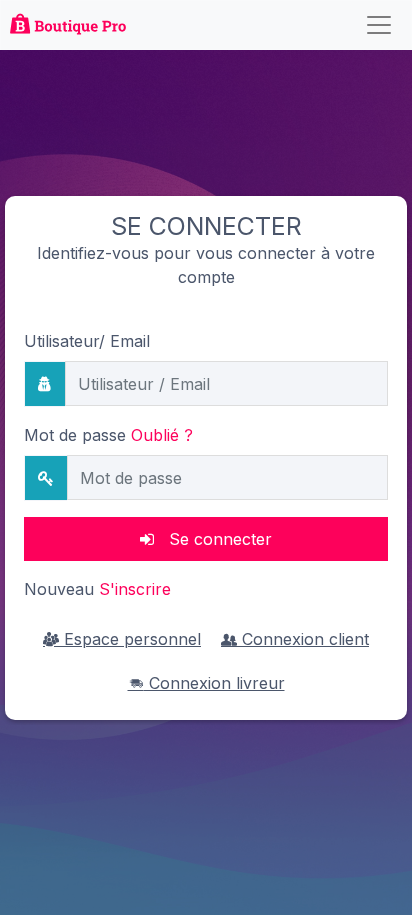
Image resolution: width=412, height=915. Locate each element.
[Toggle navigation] (379, 25)
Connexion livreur (214, 683)
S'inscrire (135, 589)
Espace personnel (130, 639)
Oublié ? (162, 435)
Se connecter (213, 539)
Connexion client (303, 639)
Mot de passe (108, 435)
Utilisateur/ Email (87, 341)
